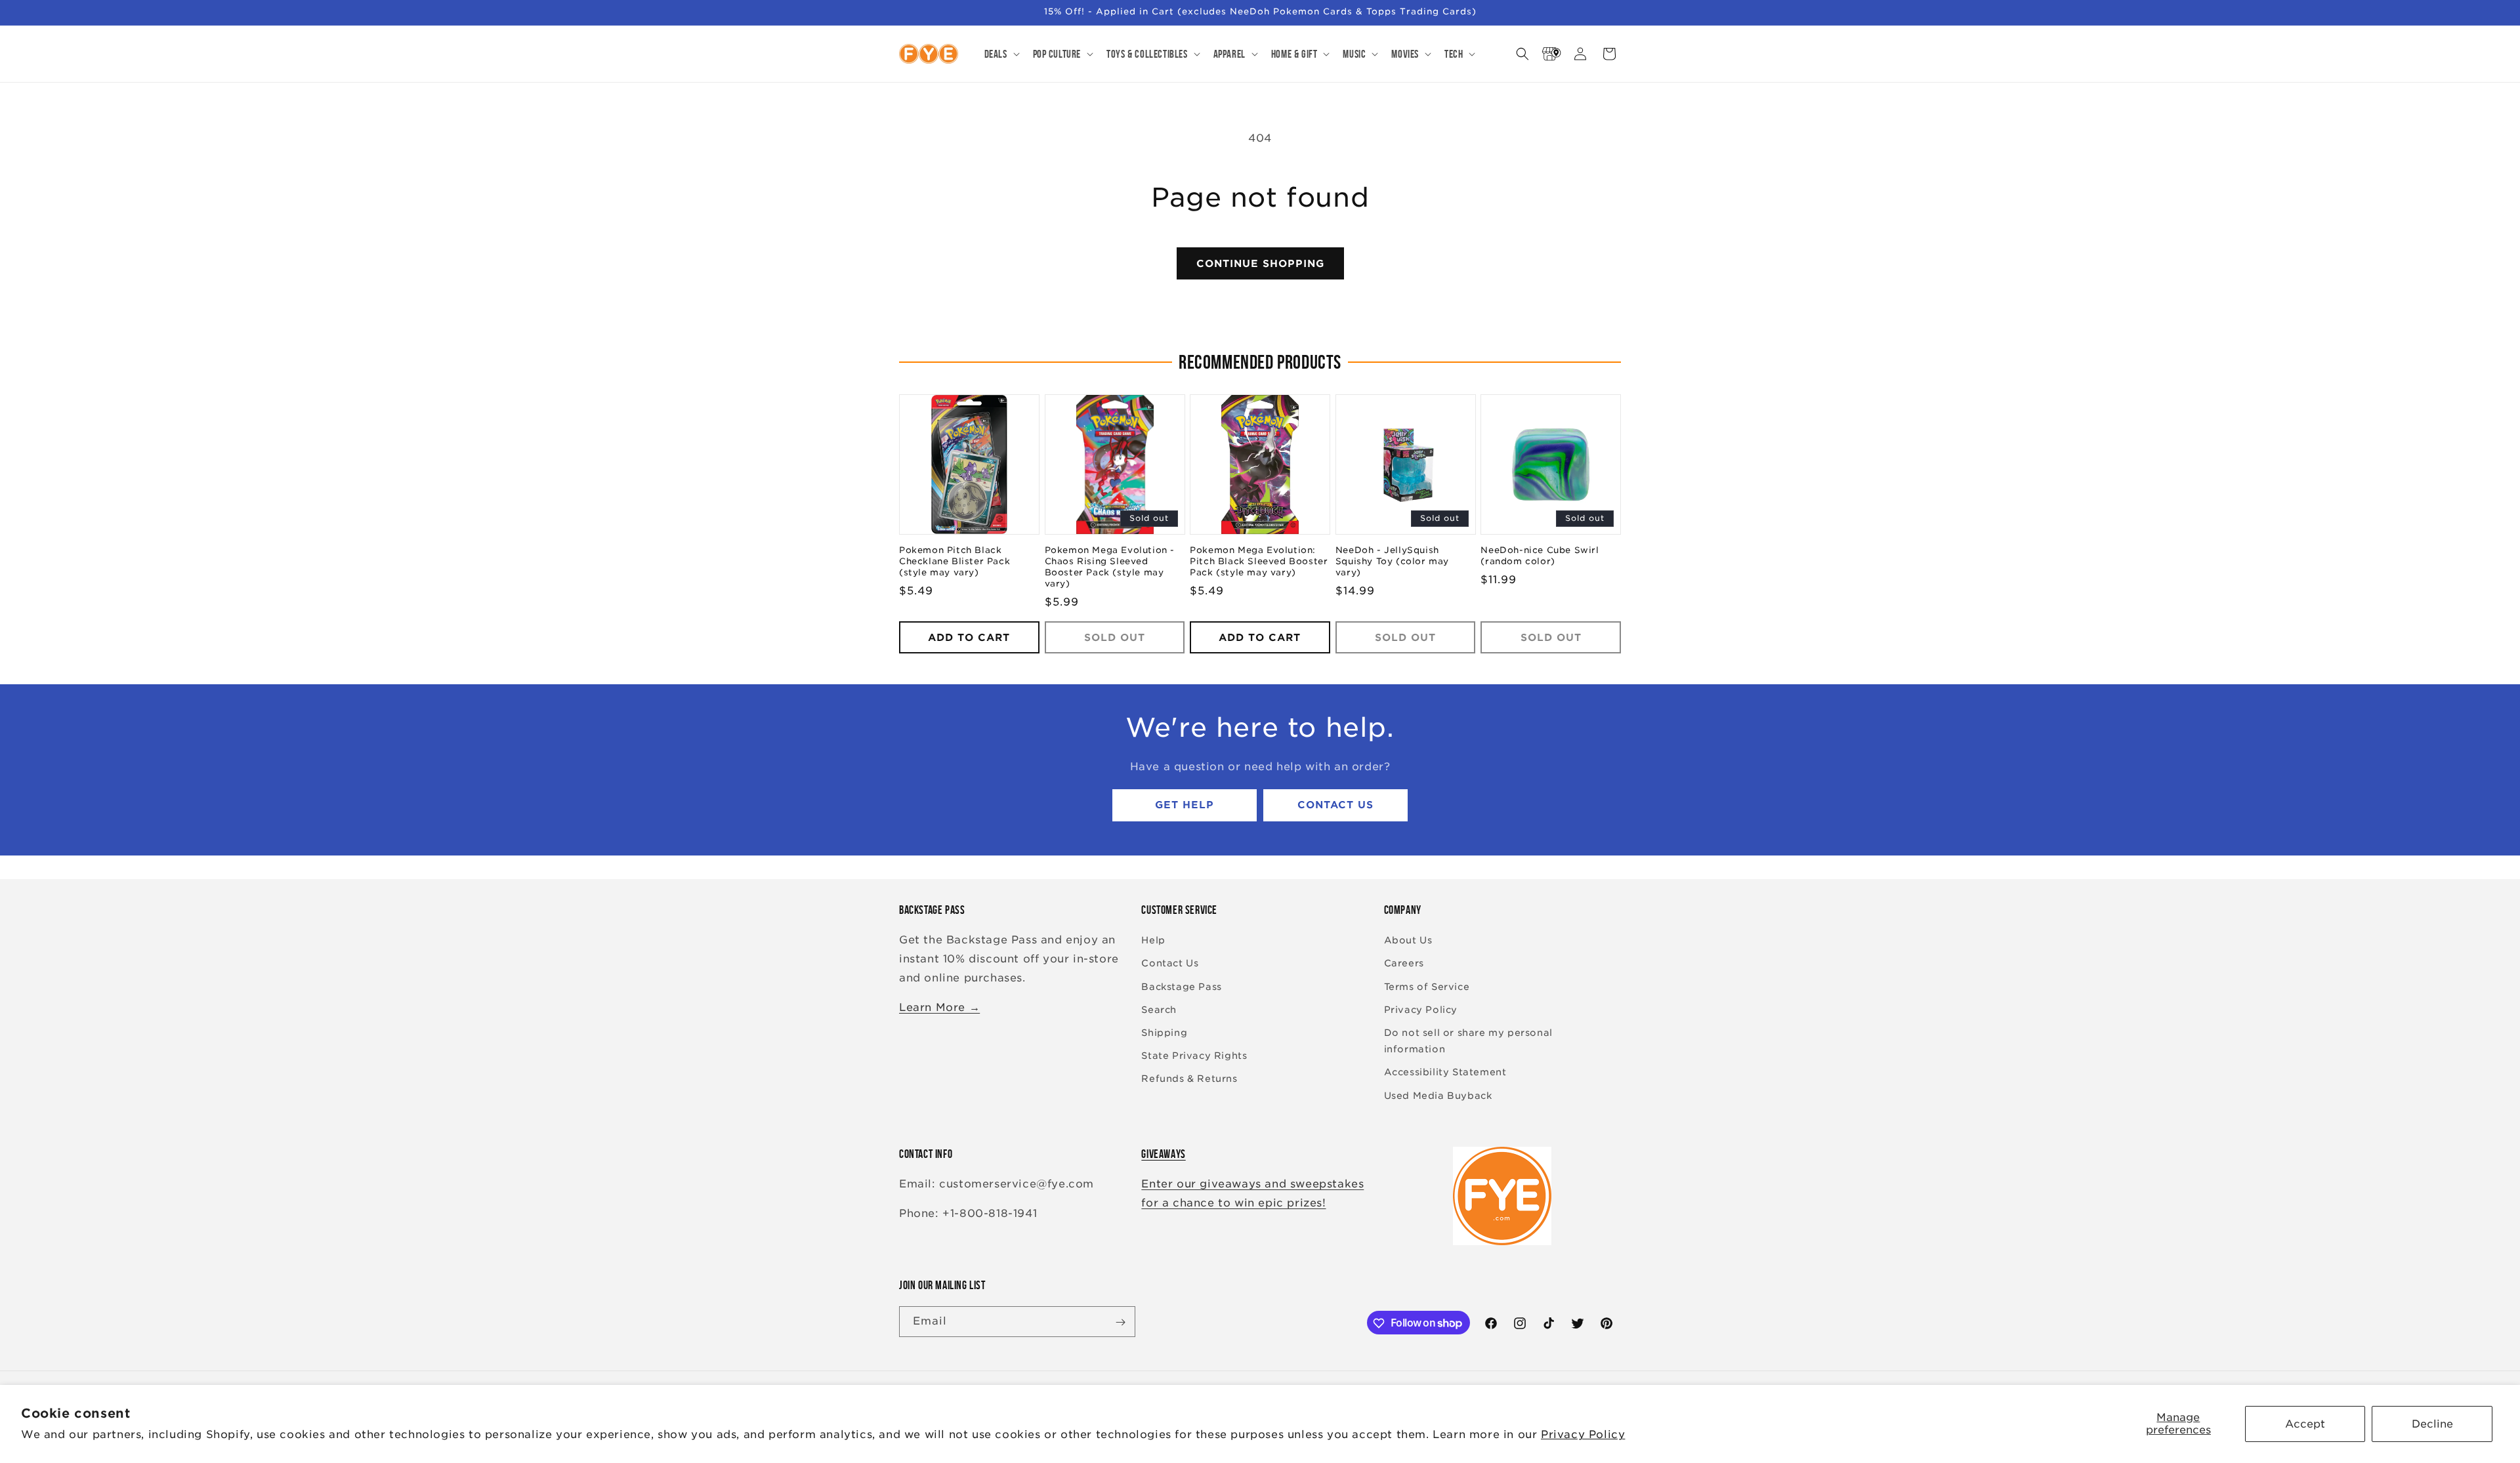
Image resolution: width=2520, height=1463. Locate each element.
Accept (2305, 1424)
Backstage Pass (1181, 987)
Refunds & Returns (1189, 1079)
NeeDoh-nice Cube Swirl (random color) (1540, 556)
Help (1153, 941)
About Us (1408, 941)
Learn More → (939, 1007)
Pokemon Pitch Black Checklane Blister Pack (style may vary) (955, 562)
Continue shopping (1260, 264)
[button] (1001, 54)
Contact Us (1335, 806)
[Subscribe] (1120, 1322)
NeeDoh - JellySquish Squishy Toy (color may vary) (1392, 562)
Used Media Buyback (1438, 1096)
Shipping (1164, 1033)
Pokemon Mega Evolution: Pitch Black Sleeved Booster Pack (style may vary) (1259, 562)
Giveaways (1163, 1154)
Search (1159, 1010)
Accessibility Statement (1445, 1073)
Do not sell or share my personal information (1468, 1041)
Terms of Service (1427, 987)
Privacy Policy (1583, 1434)
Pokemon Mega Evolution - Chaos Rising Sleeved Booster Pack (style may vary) (1110, 567)
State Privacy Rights (1194, 1056)
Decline (2432, 1424)
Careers (1404, 964)
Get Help (1185, 806)
